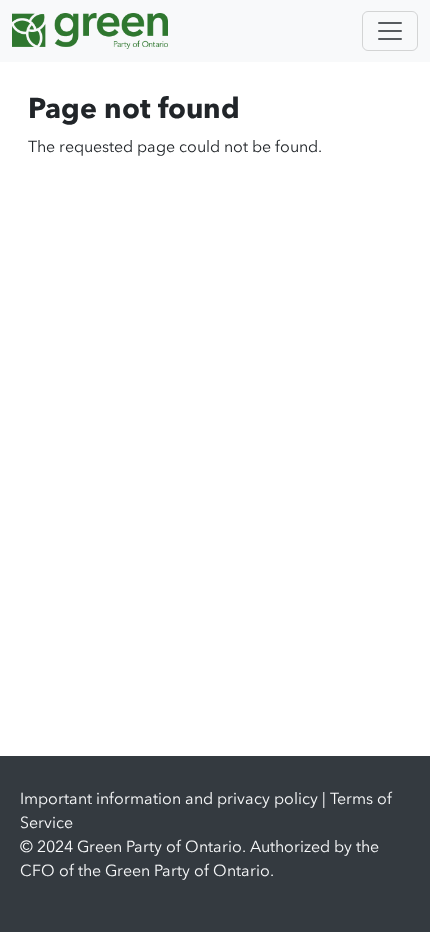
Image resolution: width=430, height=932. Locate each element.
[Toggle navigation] (390, 31)
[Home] (98, 31)
